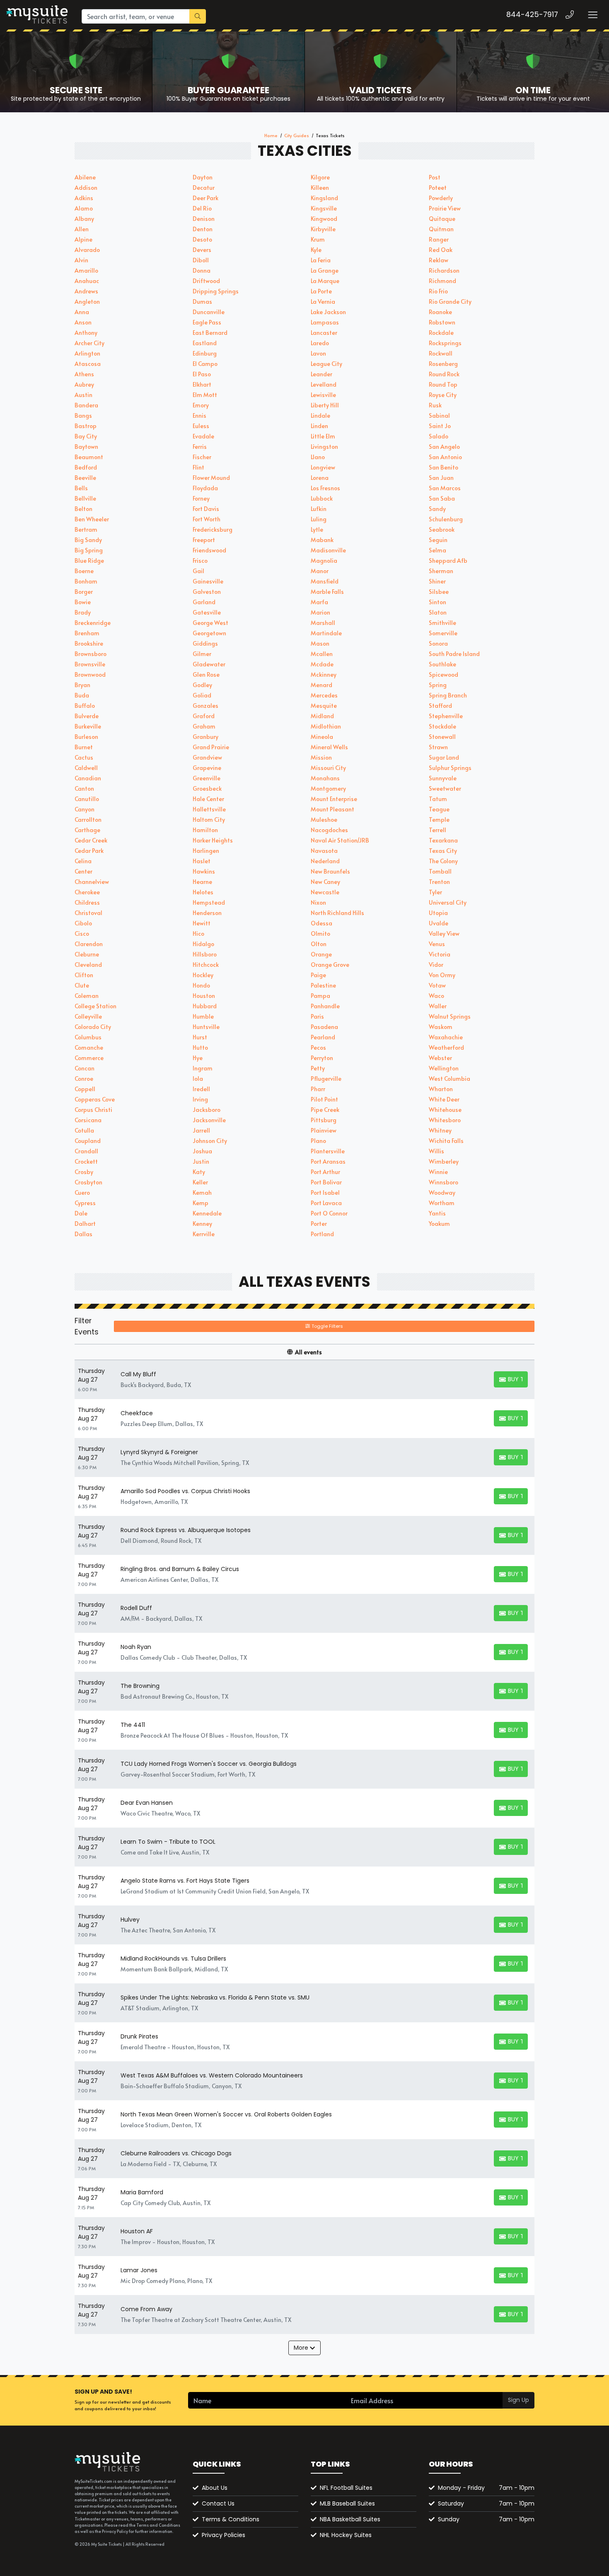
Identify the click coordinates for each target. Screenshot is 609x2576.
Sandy (437, 509)
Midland (322, 716)
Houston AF (137, 2231)
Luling (319, 519)
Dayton (203, 177)
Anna (82, 312)
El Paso (202, 374)
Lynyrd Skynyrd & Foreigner (159, 1452)
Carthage (87, 830)
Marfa (319, 602)
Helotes (203, 892)
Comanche (89, 1047)
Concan (85, 1068)
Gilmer (202, 654)
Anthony (86, 333)
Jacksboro (207, 1110)
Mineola (322, 737)
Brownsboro (91, 654)
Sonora (438, 643)
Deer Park (205, 198)
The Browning (140, 1686)
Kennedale (207, 1213)
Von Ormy (442, 975)
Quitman (441, 229)
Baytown (86, 447)
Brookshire (89, 643)
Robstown (442, 322)
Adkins (84, 198)
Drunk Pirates (139, 2036)
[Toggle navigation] (592, 15)
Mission (321, 757)
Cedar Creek (91, 840)
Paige (318, 975)
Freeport (204, 540)
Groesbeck (207, 788)
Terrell (437, 830)
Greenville (207, 778)
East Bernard (210, 333)
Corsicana (88, 1120)
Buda (82, 695)
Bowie (83, 602)
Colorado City (93, 1027)
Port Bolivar (326, 1182)
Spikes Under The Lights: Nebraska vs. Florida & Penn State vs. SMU (215, 1997)
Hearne (202, 882)
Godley (202, 685)
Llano (318, 457)
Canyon (85, 809)
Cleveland (88, 965)
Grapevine (207, 768)
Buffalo (85, 706)
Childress (87, 902)
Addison (86, 188)
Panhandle (325, 1006)
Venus (437, 944)
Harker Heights (213, 840)
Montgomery (328, 788)
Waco (436, 996)
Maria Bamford (142, 2192)
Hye (198, 1058)
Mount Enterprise (334, 799)
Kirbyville (323, 229)
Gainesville (208, 581)
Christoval (88, 913)
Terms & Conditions (231, 2519)
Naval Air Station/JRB (340, 840)
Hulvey (130, 1920)
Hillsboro (205, 954)
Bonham (86, 581)
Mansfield (325, 581)
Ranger (439, 239)
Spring (438, 685)
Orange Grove (330, 965)
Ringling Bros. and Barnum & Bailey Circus (180, 1569)
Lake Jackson (328, 312)
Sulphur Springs (450, 768)
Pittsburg (324, 1120)
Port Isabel (325, 1192)
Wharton (441, 1089)
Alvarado (87, 250)
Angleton (87, 301)
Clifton (84, 975)
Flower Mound (211, 478)
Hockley (203, 975)
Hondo (201, 985)
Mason (320, 643)
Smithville (442, 623)
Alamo (84, 208)
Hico (198, 933)
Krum (318, 239)
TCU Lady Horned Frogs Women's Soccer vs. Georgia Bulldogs (209, 1764)
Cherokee (87, 892)
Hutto (200, 1047)
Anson (83, 322)
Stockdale (442, 726)
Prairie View (445, 208)
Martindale (326, 633)
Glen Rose (206, 674)
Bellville (85, 498)
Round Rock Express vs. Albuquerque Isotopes (186, 1530)
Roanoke (440, 312)
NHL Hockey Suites (346, 2535)
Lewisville (323, 395)
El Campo (205, 364)
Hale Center (208, 799)
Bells (81, 488)
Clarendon (89, 944)
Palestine (323, 985)
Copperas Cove (95, 1099)
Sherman (441, 571)
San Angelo (444, 447)
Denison (204, 219)
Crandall (86, 1151)
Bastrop (86, 426)
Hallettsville (209, 809)
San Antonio (445, 457)
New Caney (325, 882)
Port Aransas (328, 1161)
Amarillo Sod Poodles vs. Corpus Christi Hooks (185, 1491)
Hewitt (202, 923)
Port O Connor (329, 1213)
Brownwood (90, 674)
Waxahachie (446, 1037)
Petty (318, 1068)
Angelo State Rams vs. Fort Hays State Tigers (185, 1881)
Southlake (442, 664)
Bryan (82, 685)
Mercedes (324, 695)
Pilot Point (324, 1099)
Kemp (201, 1203)
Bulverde (87, 716)
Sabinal (439, 415)
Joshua (202, 1151)
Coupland (88, 1141)
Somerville (443, 633)
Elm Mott (205, 395)
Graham (204, 726)
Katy (199, 1172)
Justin (201, 1161)
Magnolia (324, 560)
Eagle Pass (207, 322)
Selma (437, 550)
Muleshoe (324, 820)
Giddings (205, 643)
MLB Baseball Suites (347, 2503)
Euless (201, 426)
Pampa (320, 996)
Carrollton (88, 820)
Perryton (322, 1058)
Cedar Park (89, 851)
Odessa (321, 923)
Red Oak (441, 250)
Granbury (205, 737)
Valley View (444, 933)
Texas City (443, 851)
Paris (317, 1016)
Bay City (86, 436)
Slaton (438, 612)
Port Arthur (325, 1172)
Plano (318, 1141)
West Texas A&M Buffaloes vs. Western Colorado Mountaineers (212, 2075)
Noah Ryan (136, 1647)
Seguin (438, 540)
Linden (319, 426)
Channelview (92, 882)
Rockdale (441, 333)
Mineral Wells (329, 747)
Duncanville (209, 312)
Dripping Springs (216, 291)
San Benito (443, 467)
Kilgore (320, 177)
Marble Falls (327, 592)
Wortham (442, 1203)
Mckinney (324, 674)
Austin (83, 395)
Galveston (207, 592)
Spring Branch (448, 695)
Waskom (441, 1027)
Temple (439, 820)
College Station (95, 1006)
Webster (440, 1058)
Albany (84, 219)
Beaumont (89, 457)
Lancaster (324, 333)
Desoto (202, 239)
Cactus (84, 757)
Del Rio (202, 208)
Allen (82, 229)
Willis (436, 1151)
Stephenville (446, 716)
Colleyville (88, 1016)
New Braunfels (330, 871)
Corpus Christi (93, 1110)
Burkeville (88, 726)
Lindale (320, 415)
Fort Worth (207, 519)
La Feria (321, 260)
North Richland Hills (337, 913)
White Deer (444, 1099)
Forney (201, 498)
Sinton (437, 602)
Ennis (199, 415)
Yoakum (439, 1224)
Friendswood (209, 550)
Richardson (444, 270)
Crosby (84, 1172)
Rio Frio (438, 291)
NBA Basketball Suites (350, 2519)
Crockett (86, 1161)
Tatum (438, 799)
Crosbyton (88, 1182)
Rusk (435, 405)
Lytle (317, 529)
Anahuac (87, 281)
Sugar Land (444, 757)
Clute (82, 985)
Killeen (320, 188)
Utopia (438, 913)
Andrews (86, 291)
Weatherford (446, 1047)
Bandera (86, 405)
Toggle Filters (327, 1326)
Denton (203, 229)
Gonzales (205, 706)
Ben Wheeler (92, 519)
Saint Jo (440, 426)
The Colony (443, 861)
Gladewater (209, 664)
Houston (204, 996)
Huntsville (206, 1027)
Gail (198, 571)
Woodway (442, 1192)
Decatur (204, 188)
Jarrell (201, 1130)
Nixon (318, 902)
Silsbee (439, 592)
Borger (84, 592)
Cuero (82, 1192)
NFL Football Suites (346, 2488)
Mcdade (322, 664)
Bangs (83, 415)
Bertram (86, 529)
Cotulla (84, 1130)
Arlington (87, 353)
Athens (84, 374)
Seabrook (442, 529)
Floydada (205, 488)
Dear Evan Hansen (147, 1803)
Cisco (82, 933)
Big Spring (89, 550)
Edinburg (205, 353)
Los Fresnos (325, 488)
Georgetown (209, 633)
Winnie (438, 1172)
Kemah (202, 1192)
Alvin (81, 260)
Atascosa (88, 364)
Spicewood (443, 674)
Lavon (318, 353)
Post (435, 177)
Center (83, 871)
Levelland (324, 384)
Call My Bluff (138, 1374)
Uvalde (439, 923)
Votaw (437, 985)
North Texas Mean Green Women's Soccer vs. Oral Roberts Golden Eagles (226, 2114)
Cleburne (87, 954)
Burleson (86, 737)
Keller (200, 1182)
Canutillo (87, 799)
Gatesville (207, 612)
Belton (83, 509)
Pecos (318, 1047)
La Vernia (323, 301)
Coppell (85, 1089)
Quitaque (442, 219)
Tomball (440, 871)
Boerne (84, 571)
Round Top (443, 384)
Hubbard (205, 1006)
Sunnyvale (443, 778)
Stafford (440, 706)
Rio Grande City (450, 301)
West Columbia (450, 1079)
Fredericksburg (213, 529)
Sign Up (518, 2400)
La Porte (321, 291)
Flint (198, 467)
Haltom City (209, 820)
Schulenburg (446, 519)
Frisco (200, 560)
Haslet (202, 861)
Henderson (207, 913)
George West (210, 623)
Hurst (200, 1037)
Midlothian (326, 726)
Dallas (83, 1234)
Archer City (89, 343)
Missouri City (328, 768)
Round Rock (444, 374)
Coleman (87, 996)
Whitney (440, 1130)
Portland (322, 1234)
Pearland (323, 1037)
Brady (83, 612)
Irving (200, 1099)
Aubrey (84, 384)
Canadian (88, 778)
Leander (321, 374)
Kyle (316, 250)
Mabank (322, 540)
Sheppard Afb (448, 560)
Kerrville (204, 1234)
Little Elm (323, 436)
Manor (320, 571)
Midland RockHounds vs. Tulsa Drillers (173, 1959)
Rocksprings (445, 343)
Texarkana (443, 840)
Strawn (438, 747)
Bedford (86, 467)
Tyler (435, 892)
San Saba (442, 498)
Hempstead (209, 902)
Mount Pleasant (332, 809)
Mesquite (324, 706)
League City (326, 364)
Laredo (320, 343)
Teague (439, 809)
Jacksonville (209, 1120)
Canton (84, 788)
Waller (438, 1006)
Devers (202, 250)
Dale (81, 1213)
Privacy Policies (224, 2535)
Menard (321, 685)
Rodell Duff (136, 1608)
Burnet (84, 747)
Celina (83, 861)
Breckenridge (93, 623)
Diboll (201, 260)
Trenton (439, 882)
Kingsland (324, 198)
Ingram (203, 1068)
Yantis (437, 1213)
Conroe (84, 1079)
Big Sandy (88, 540)
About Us (215, 2488)
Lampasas (325, 322)
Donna (202, 270)
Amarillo (86, 270)
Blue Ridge (89, 560)
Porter (319, 1224)
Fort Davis (206, 509)
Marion (320, 612)
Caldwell (86, 768)
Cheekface (137, 1413)
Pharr (318, 1089)
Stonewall (442, 737)
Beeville (85, 478)
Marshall (323, 623)
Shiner (437, 581)
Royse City (443, 395)
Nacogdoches (329, 830)
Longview (323, 467)
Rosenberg (443, 364)
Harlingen (206, 851)
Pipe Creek (325, 1110)
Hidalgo (203, 944)
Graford (204, 716)
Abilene (85, 177)
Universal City (448, 902)
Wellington (444, 1068)
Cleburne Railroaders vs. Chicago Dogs (176, 2153)
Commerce (89, 1058)
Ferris (200, 447)
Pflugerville (326, 1079)
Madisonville (328, 550)
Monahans (325, 778)
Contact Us (218, 2503)
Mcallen (322, 654)
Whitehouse (445, 1110)
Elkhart (202, 384)
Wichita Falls (446, 1141)
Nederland (325, 861)
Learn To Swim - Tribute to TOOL (168, 1842)
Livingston (324, 447)
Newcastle (325, 892)
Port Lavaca (326, 1203)
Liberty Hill (325, 405)
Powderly (441, 198)
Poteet (438, 188)
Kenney (202, 1224)
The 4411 (133, 1725)
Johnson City (210, 1141)
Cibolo (83, 923)
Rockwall (441, 353)
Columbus (88, 1037)
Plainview (324, 1130)
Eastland (205, 343)
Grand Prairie (211, 747)
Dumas (202, 301)
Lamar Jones (139, 2270)
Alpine (83, 239)
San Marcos (445, 488)
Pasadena (324, 1027)
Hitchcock (206, 965)
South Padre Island (454, 654)
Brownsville (90, 664)
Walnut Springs (450, 1016)
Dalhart (85, 1224)
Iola (198, 1079)
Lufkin (319, 509)
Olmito (320, 933)
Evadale (203, 436)
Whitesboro (445, 1120)
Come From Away (146, 2309)
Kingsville (324, 208)
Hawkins (204, 871)
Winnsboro (443, 1182)
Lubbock (322, 498)
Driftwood (206, 281)
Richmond (442, 281)
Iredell (201, 1089)
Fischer (202, 457)
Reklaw (439, 260)
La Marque (325, 281)
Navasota (324, 851)
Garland (204, 602)
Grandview (207, 757)
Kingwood (324, 219)
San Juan (441, 478)
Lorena (320, 478)
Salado (439, 436)
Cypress (85, 1203)
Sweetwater (445, 788)
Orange (321, 954)
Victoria (440, 954)
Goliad (202, 695)
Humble (203, 1016)
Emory (201, 405)
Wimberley (444, 1161)
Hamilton (205, 830)
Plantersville (328, 1151)
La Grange (325, 270)
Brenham (87, 633)
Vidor (436, 965)
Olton (319, 944)
